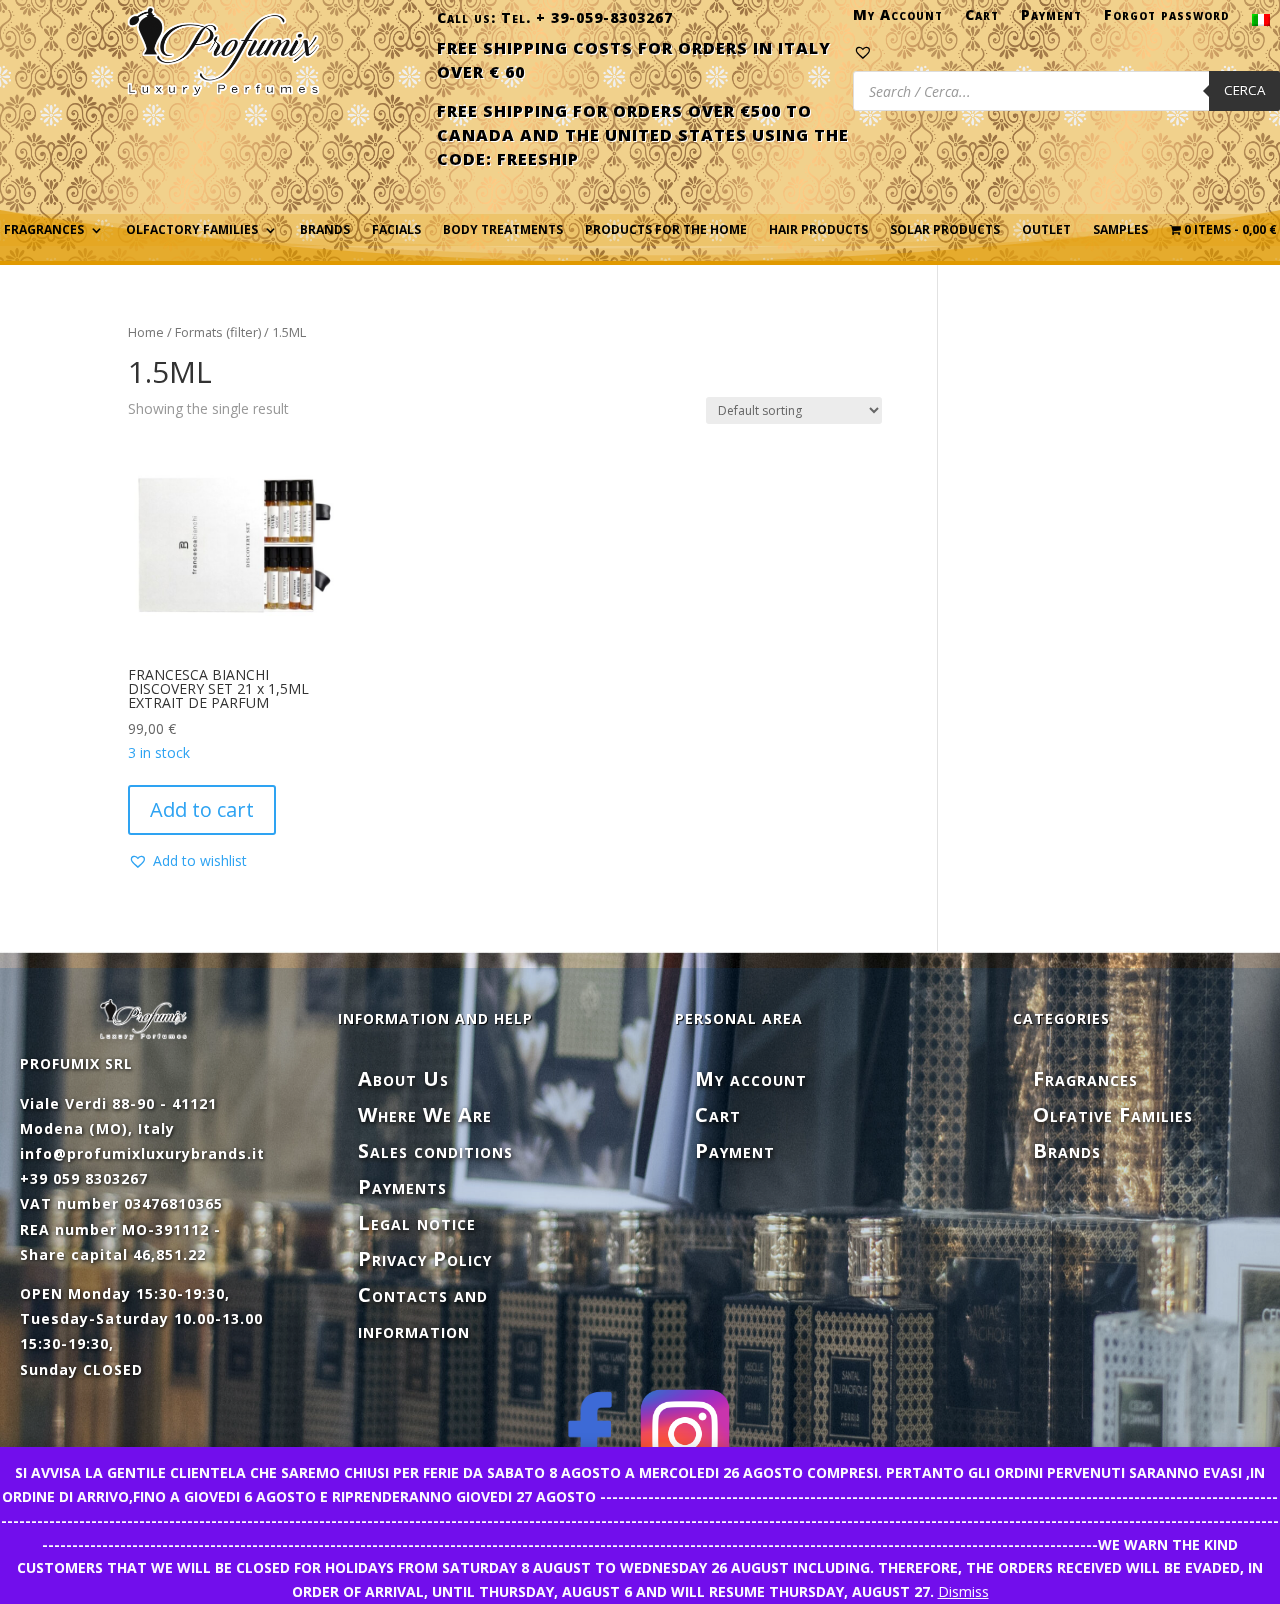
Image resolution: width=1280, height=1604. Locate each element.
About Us (403, 1078)
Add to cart (202, 809)
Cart (982, 19)
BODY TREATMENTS (503, 230)
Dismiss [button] (963, 1591)
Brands (325, 230)
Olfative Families (1113, 1114)
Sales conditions (435, 1150)
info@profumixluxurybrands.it (142, 1153)
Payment (1051, 19)
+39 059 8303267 (84, 1178)
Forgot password (1167, 19)
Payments (402, 1186)
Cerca (1244, 90)
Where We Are (425, 1114)
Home (146, 332)
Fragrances (1085, 1078)
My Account (898, 19)
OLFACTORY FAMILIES (192, 230)
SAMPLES (1120, 230)
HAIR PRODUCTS (818, 230)
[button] (187, 861)
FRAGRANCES (44, 230)
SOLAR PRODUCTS (945, 230)
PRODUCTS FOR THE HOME (666, 230)
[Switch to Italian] (1261, 24)
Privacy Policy (425, 1258)
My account (751, 1078)
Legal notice (417, 1222)
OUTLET (1046, 230)
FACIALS (396, 230)
